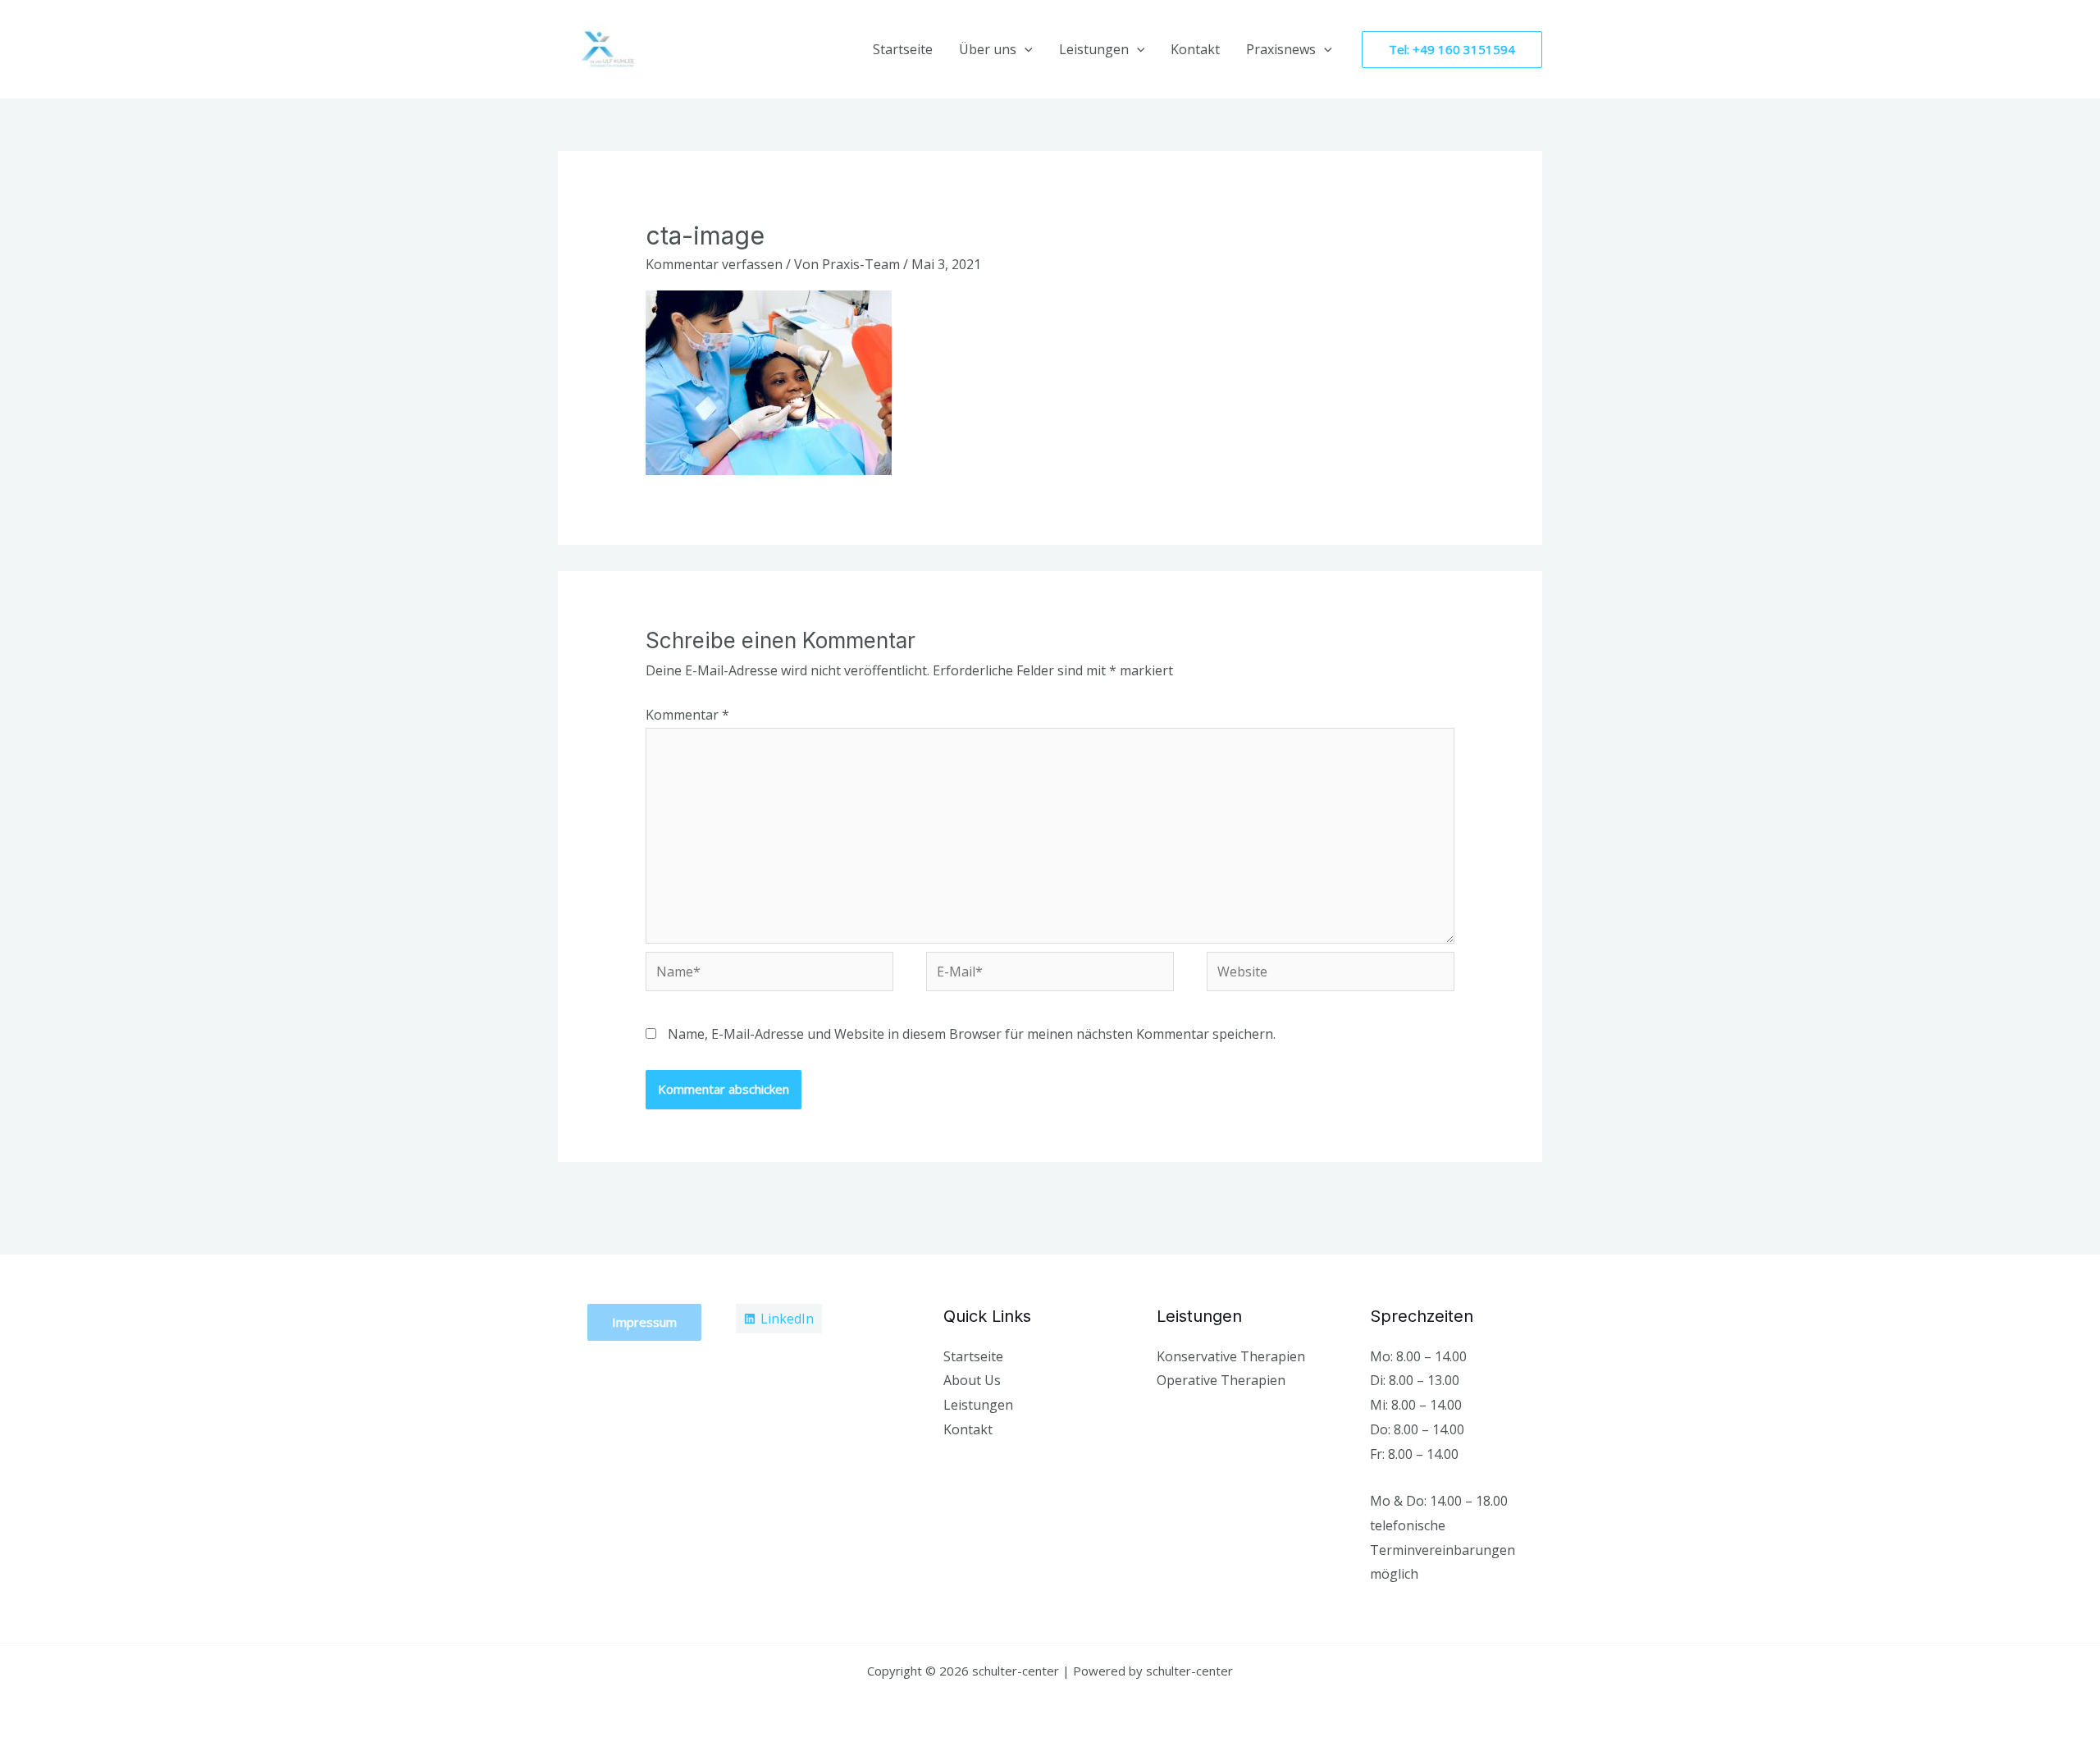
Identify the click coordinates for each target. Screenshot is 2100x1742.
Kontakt (1195, 49)
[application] (1025, 49)
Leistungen (1094, 49)
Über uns (988, 49)
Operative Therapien (1221, 1380)
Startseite (903, 49)
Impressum (644, 1322)
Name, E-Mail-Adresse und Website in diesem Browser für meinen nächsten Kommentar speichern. (972, 1034)
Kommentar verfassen (714, 264)
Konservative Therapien (1231, 1356)
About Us (972, 1380)
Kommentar (687, 715)
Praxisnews (1281, 49)
